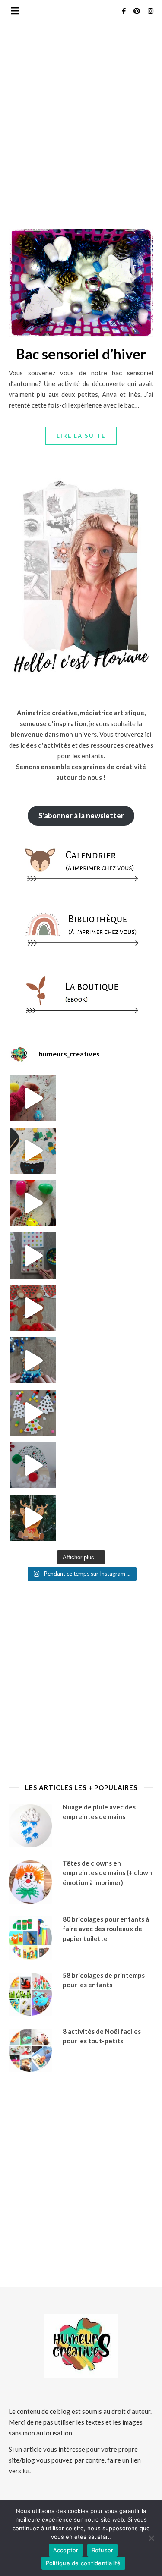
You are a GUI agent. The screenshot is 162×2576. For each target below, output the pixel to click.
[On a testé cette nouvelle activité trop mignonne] (33, 1360)
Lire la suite (81, 436)
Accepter (66, 2550)
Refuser (103, 2550)
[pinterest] (137, 11)
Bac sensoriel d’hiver (81, 354)
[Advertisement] (81, 155)
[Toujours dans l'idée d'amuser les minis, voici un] (33, 1308)
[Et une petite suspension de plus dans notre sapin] (33, 1518)
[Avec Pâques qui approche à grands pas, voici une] (33, 1203)
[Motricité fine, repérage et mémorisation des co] (33, 1255)
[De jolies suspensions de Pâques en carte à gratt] (33, 1151)
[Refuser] (151, 2538)
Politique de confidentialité (83, 2563)
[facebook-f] (124, 11)
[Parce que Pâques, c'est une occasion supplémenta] (33, 1098)
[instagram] (151, 11)
